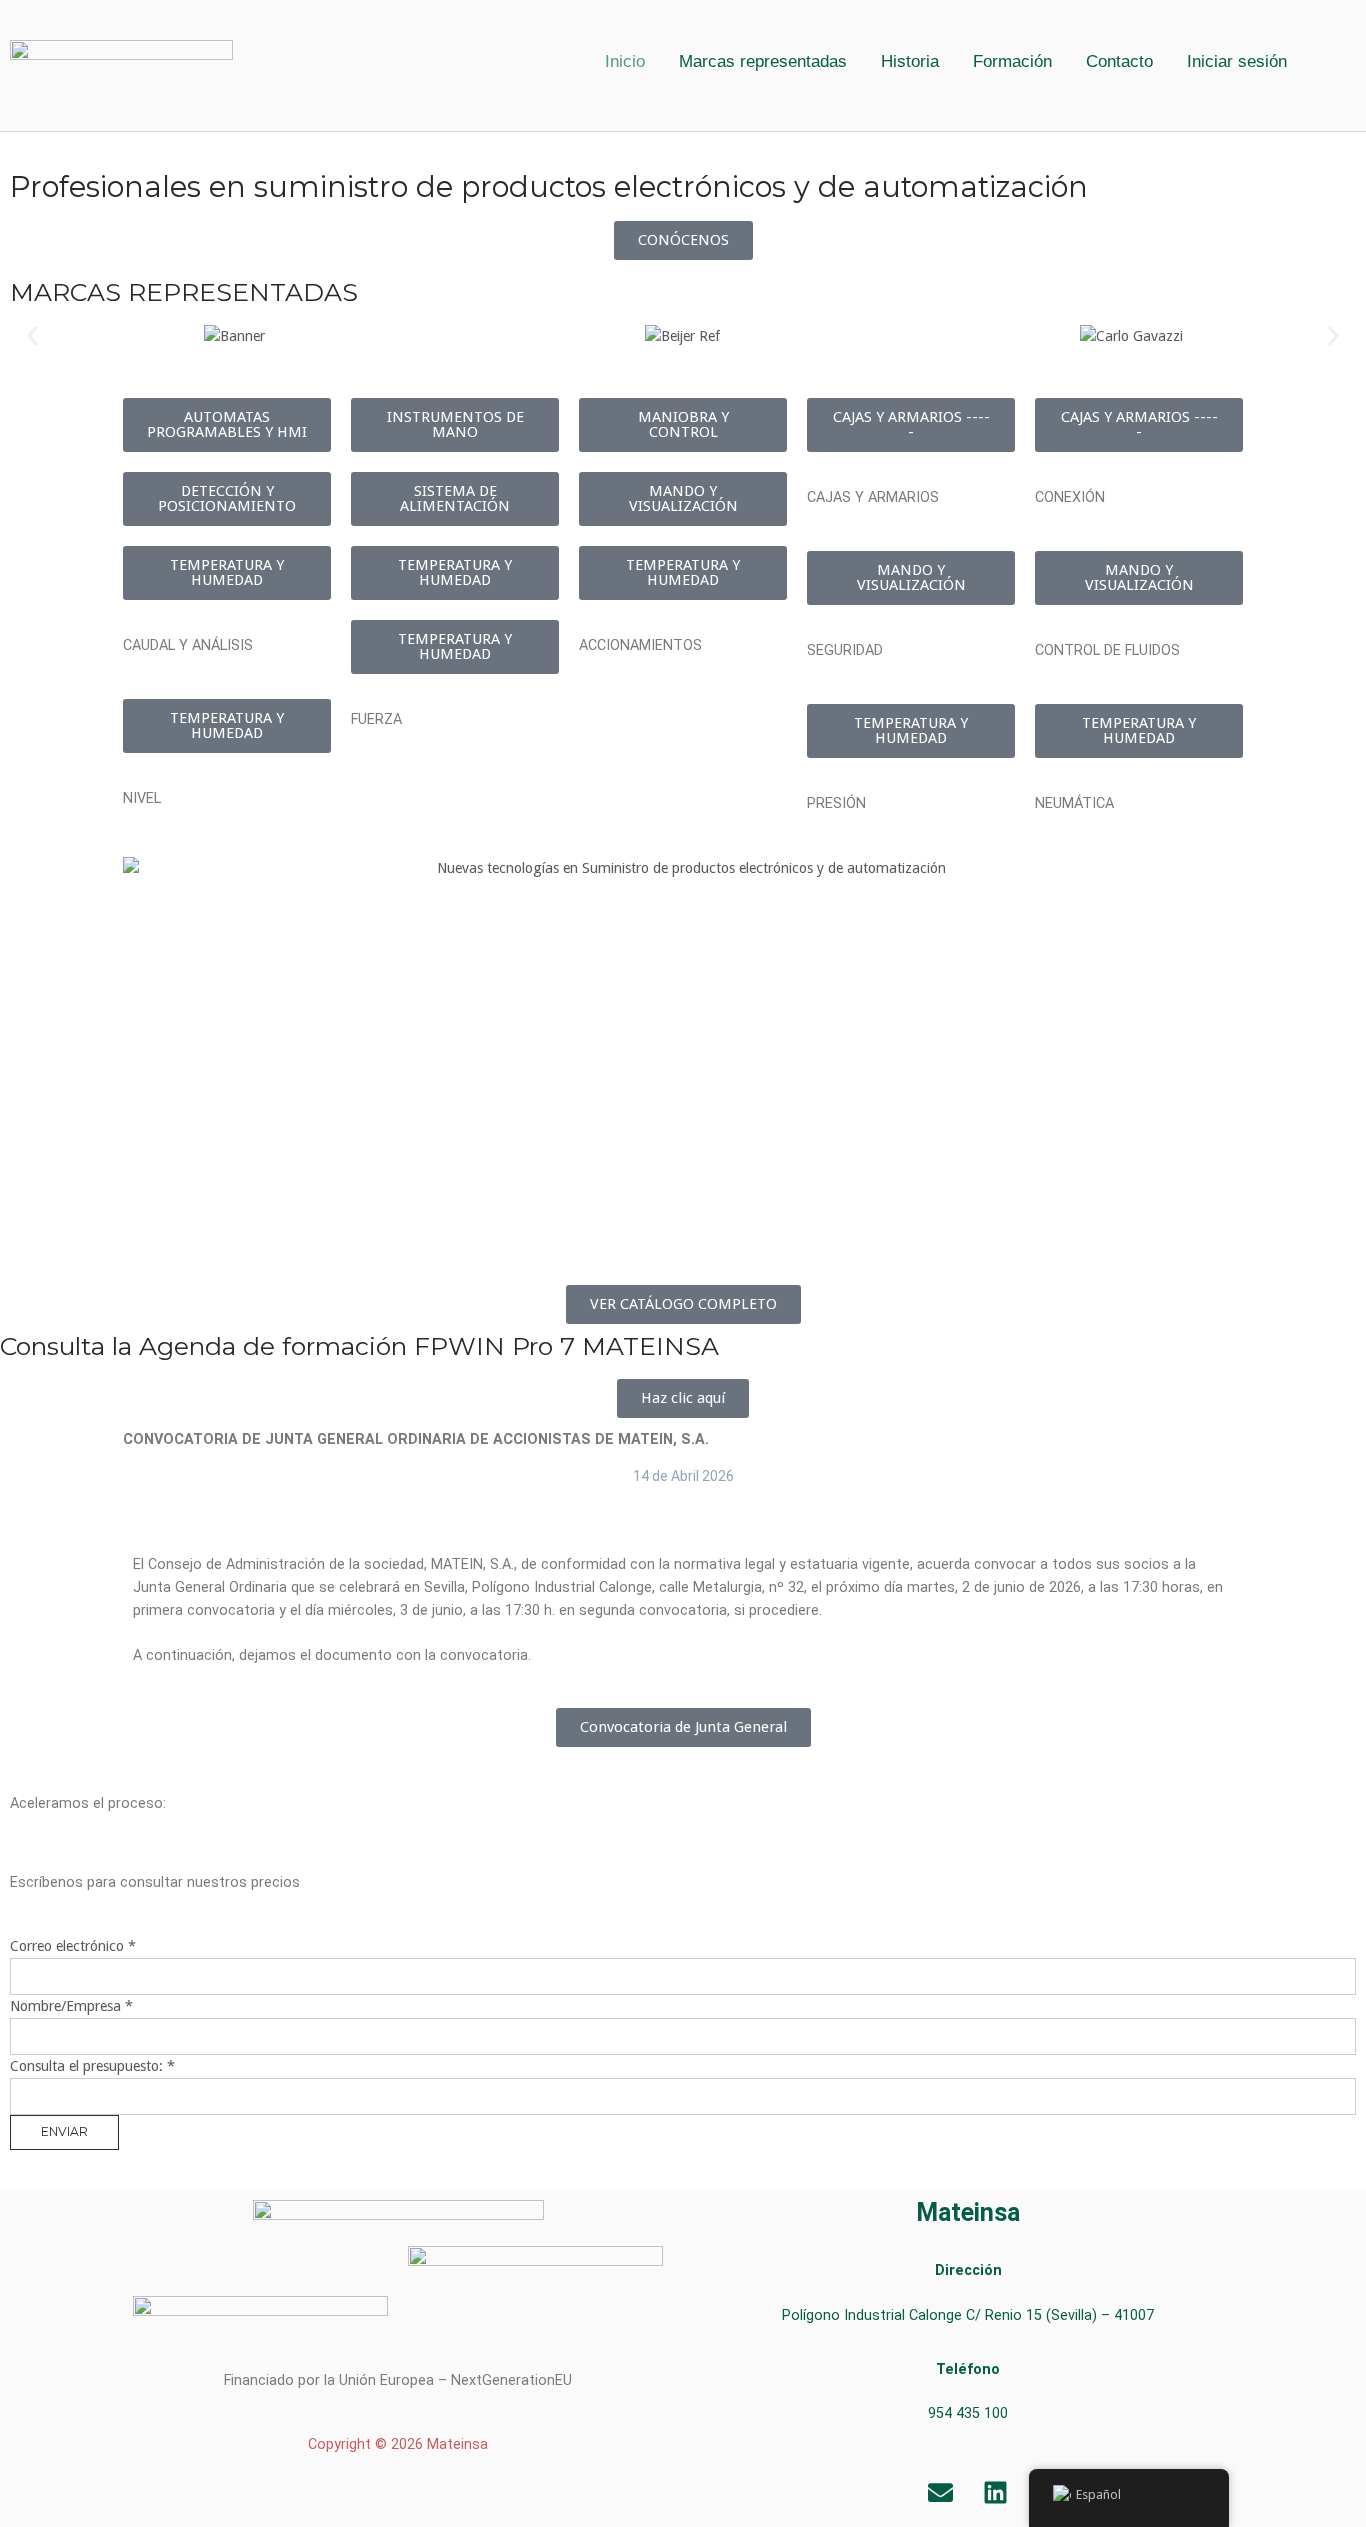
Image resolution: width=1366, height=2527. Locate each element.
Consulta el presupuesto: (92, 2066)
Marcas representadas (763, 61)
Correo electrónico (73, 1946)
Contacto (1119, 61)
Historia (910, 61)
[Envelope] (941, 2492)
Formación (1012, 61)
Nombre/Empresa (71, 2006)
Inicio (625, 61)
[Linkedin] (996, 2492)
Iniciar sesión (1237, 61)
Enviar (64, 2131)
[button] (1242, 61)
